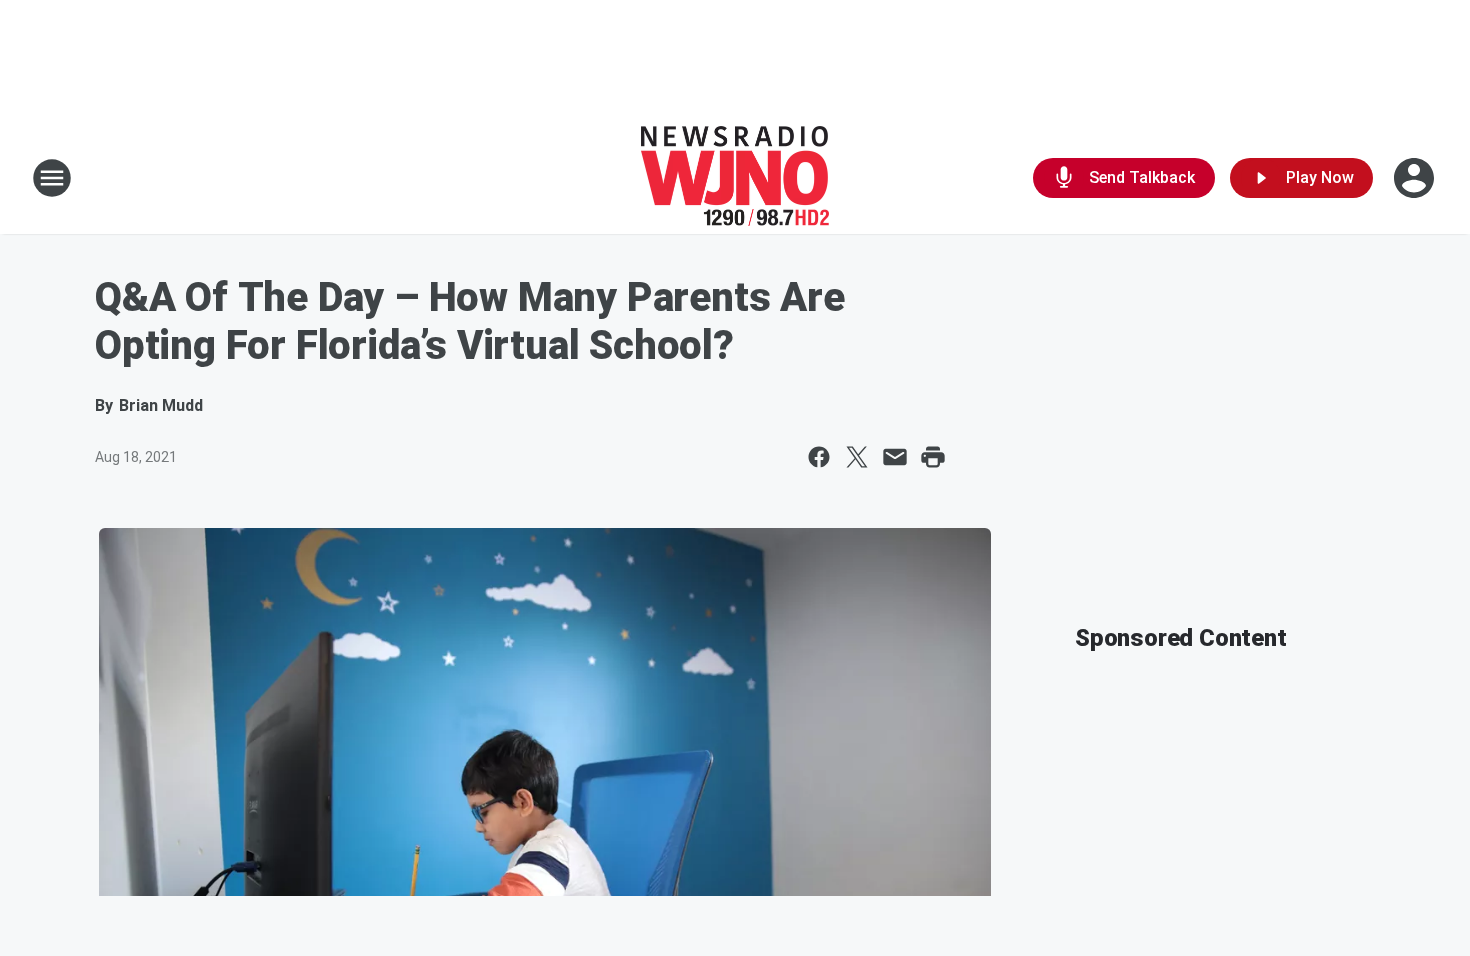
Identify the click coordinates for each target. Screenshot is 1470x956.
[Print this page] (933, 457)
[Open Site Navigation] (52, 178)
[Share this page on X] (857, 457)
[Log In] (1416, 178)
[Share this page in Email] (895, 457)
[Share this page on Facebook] (819, 457)
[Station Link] (735, 178)
